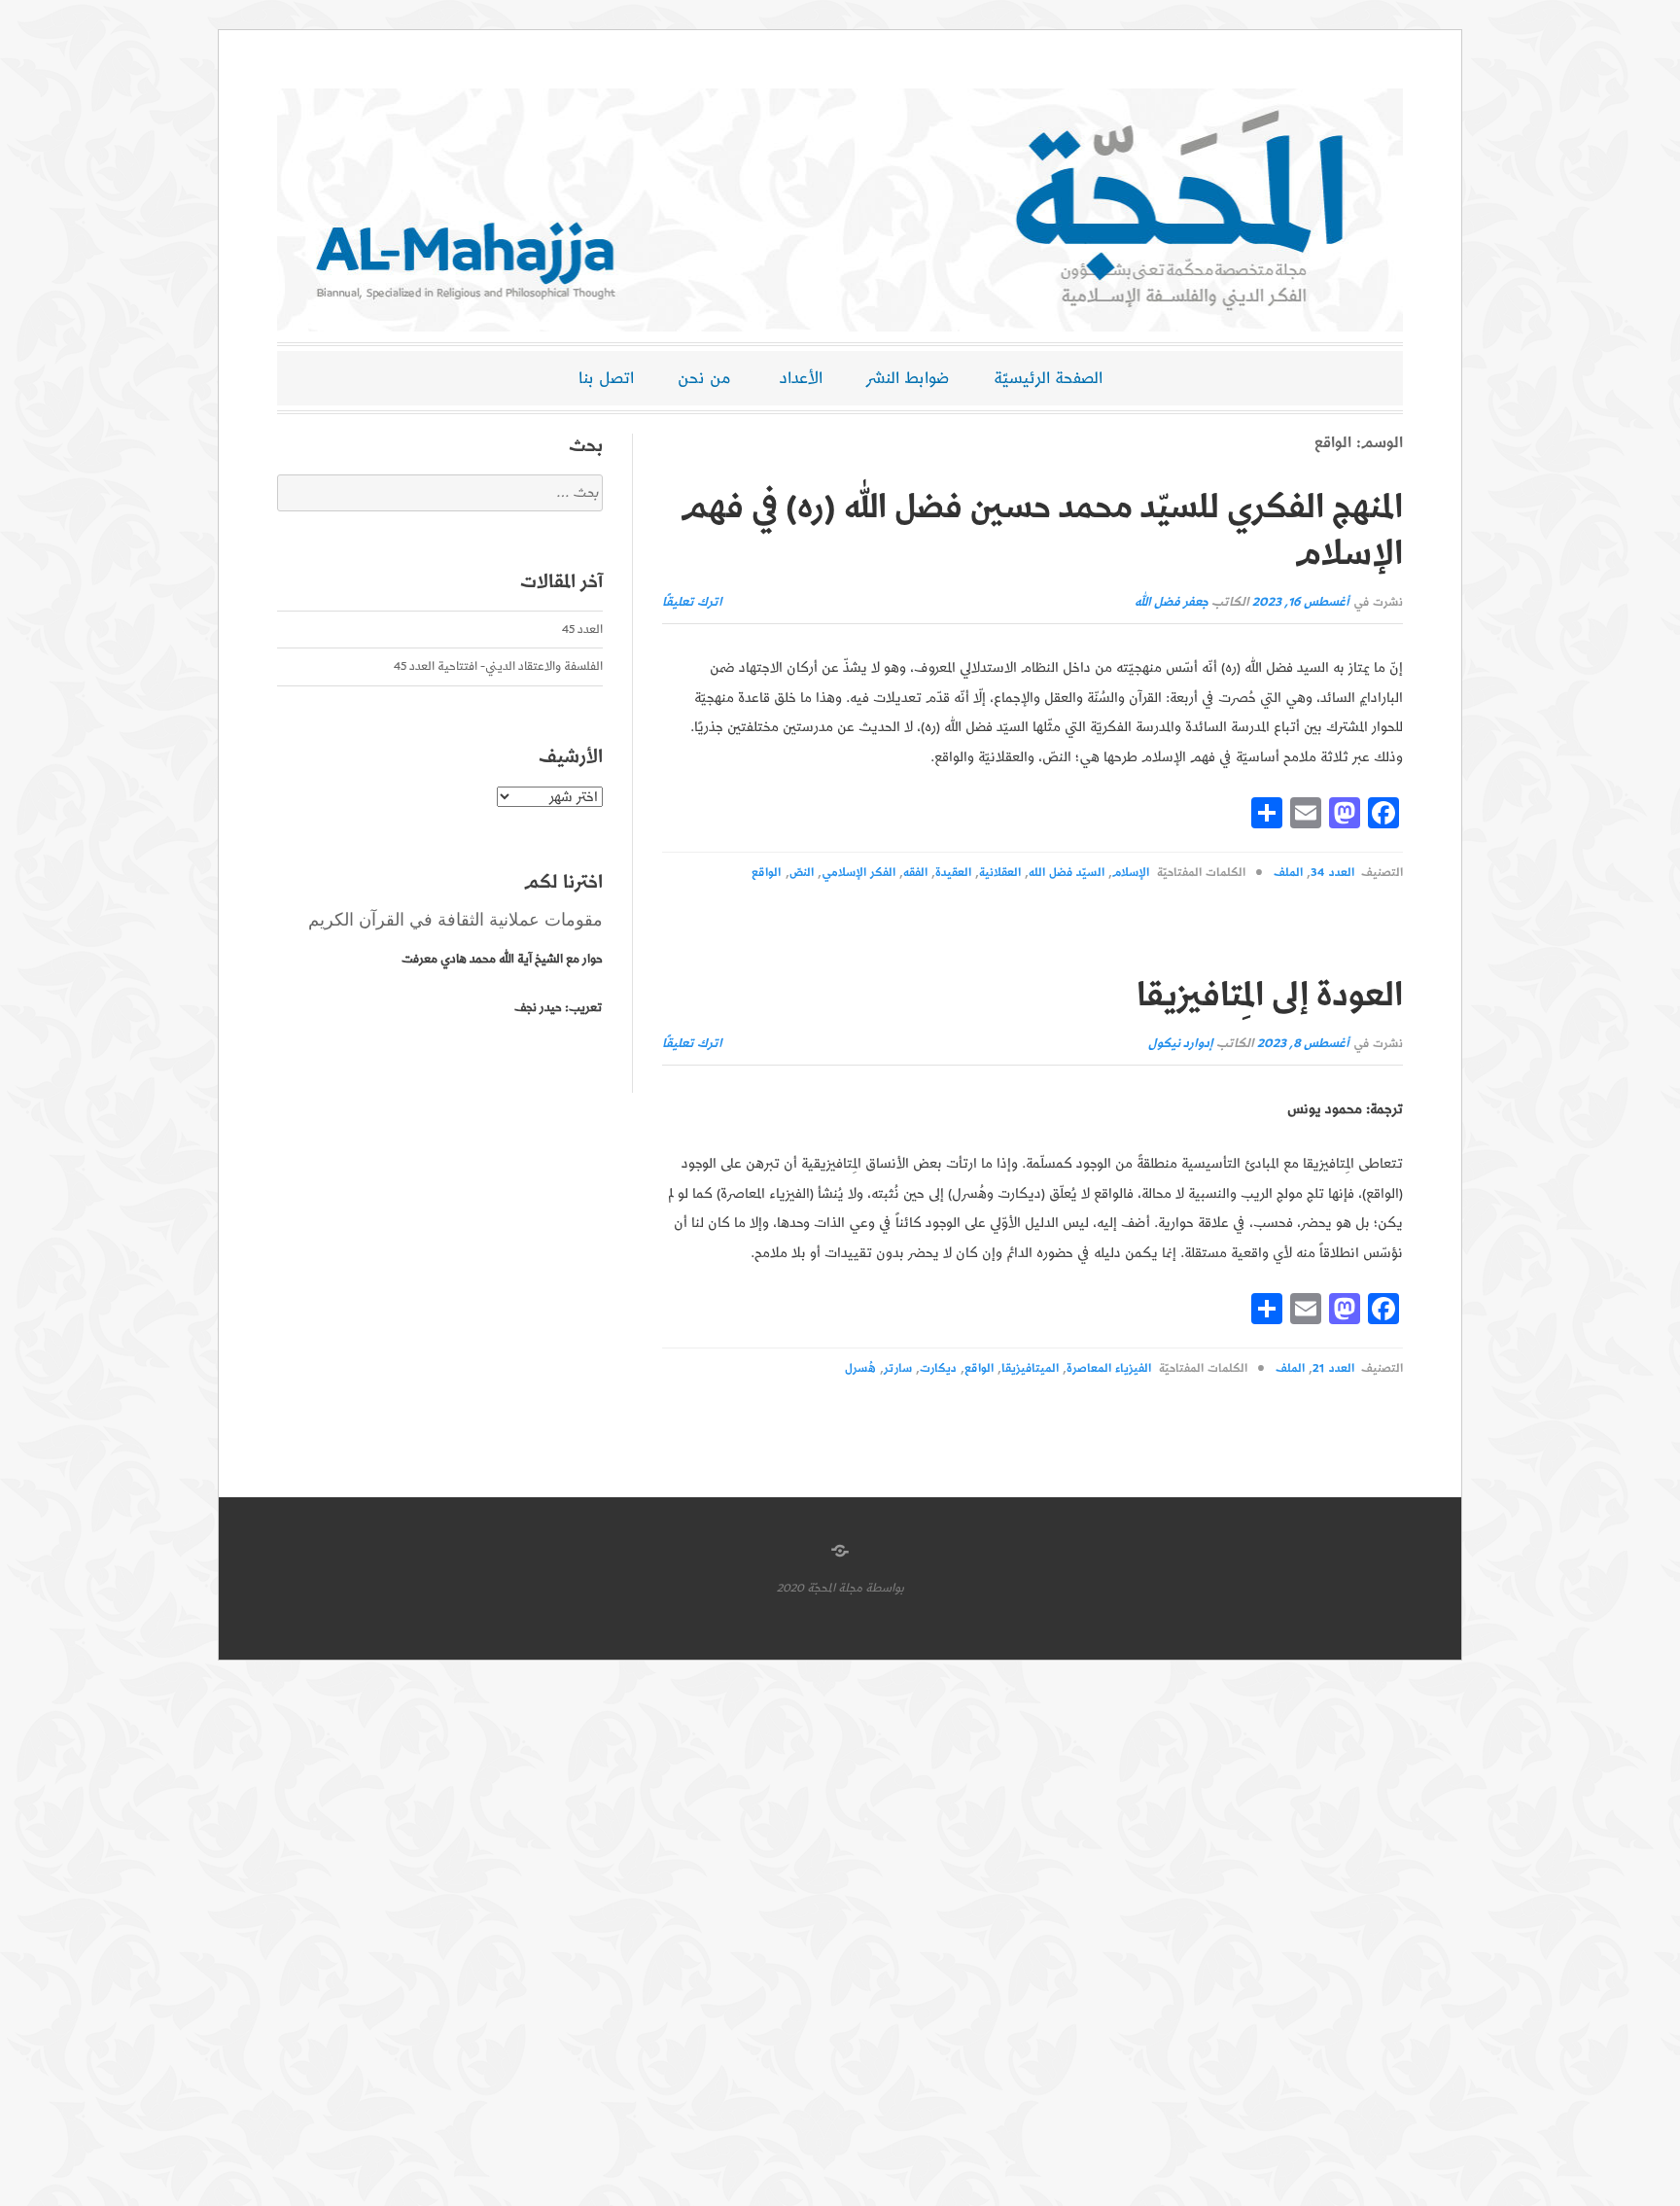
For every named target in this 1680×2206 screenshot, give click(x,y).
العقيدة (953, 873)
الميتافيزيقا (1030, 1368)
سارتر (898, 1368)
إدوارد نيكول (1181, 1044)
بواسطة (885, 1588)
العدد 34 (1332, 873)
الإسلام (1131, 873)
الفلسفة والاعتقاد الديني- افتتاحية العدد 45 (498, 666)
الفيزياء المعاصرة (1109, 1368)
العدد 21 (1333, 1368)
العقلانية (1000, 873)
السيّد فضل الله (1067, 873)
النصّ (802, 873)
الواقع (766, 873)
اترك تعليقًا (692, 602)
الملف (1288, 873)
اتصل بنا (606, 378)
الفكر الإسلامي (858, 873)
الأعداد (801, 378)
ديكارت (938, 1368)
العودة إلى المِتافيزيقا (1270, 996)
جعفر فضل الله (1172, 602)
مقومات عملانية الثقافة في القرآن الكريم (455, 920)
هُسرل (860, 1368)
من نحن (704, 378)
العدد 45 (582, 630)
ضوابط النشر (908, 378)
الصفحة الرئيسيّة (1048, 378)
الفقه (915, 873)
